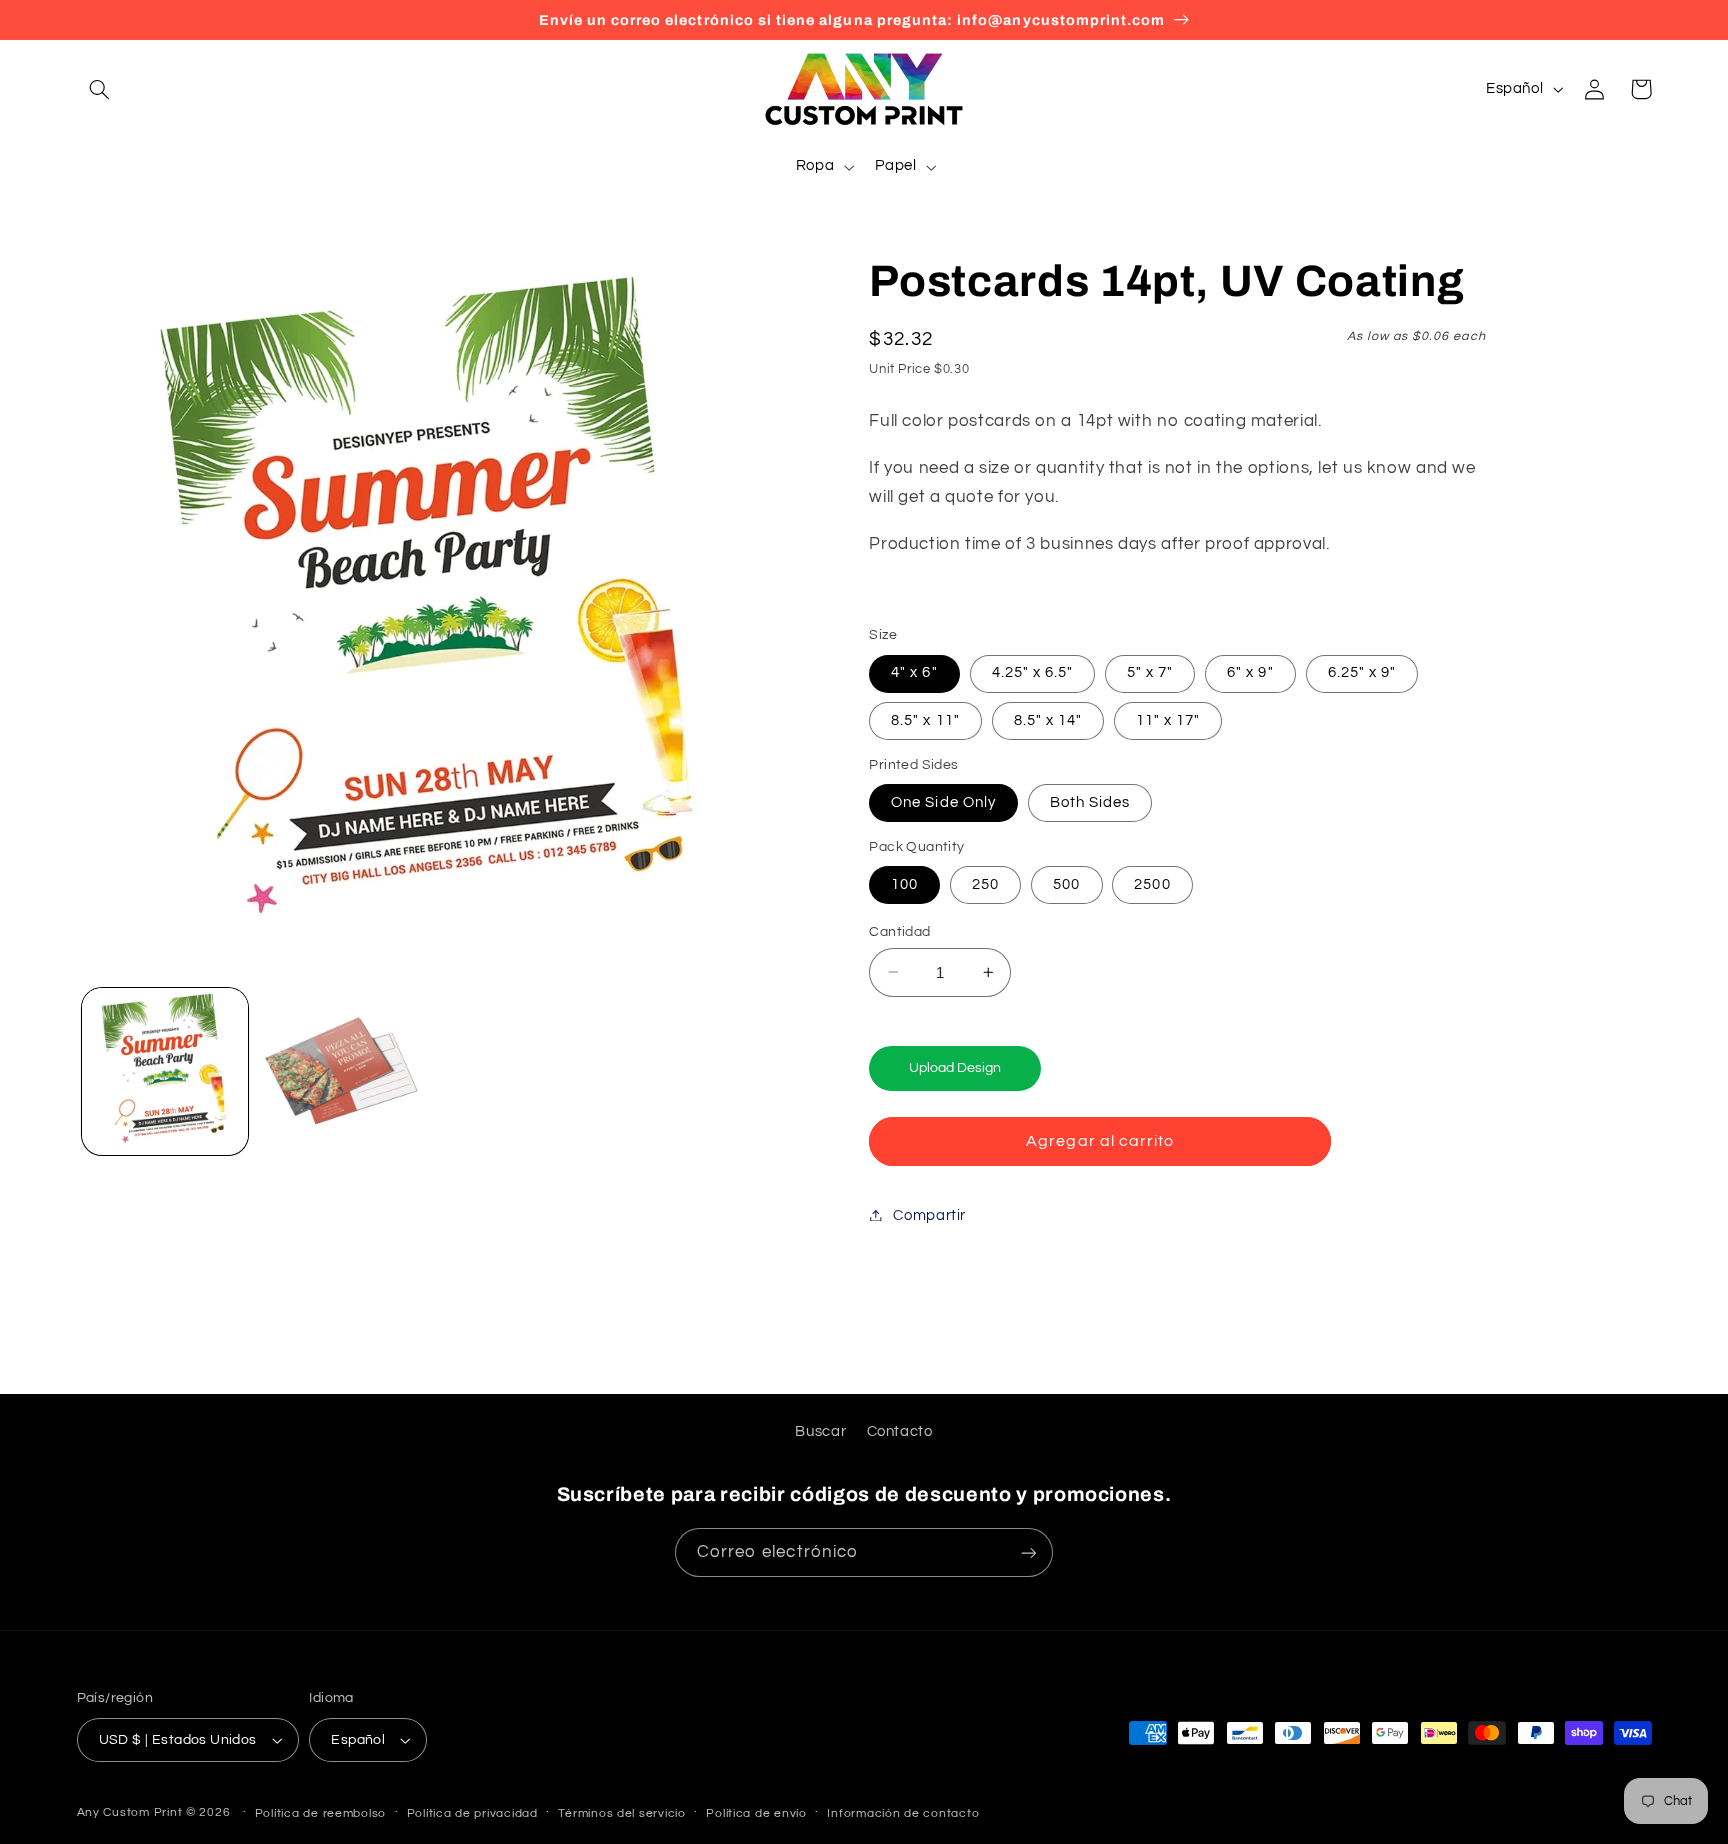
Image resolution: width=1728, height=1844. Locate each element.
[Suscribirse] (1029, 1552)
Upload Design (955, 1067)
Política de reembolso (320, 1813)
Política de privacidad (472, 1813)
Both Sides (1090, 801)
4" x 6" (914, 672)
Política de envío (756, 1813)
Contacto (900, 1431)
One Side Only (943, 801)
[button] (100, 89)
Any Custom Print (130, 1812)
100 (904, 883)
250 (985, 883)
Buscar (820, 1431)
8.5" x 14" (1048, 719)
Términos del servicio (621, 1813)
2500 (1152, 883)
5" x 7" (1150, 672)
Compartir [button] (929, 1214)
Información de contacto (903, 1813)
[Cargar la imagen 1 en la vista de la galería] (165, 1071)
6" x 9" (1250, 672)
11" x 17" (1168, 719)
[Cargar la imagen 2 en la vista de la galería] (341, 1071)
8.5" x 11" (925, 719)
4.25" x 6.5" (1033, 672)
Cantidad (899, 931)
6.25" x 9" (1362, 672)
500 (1066, 883)
